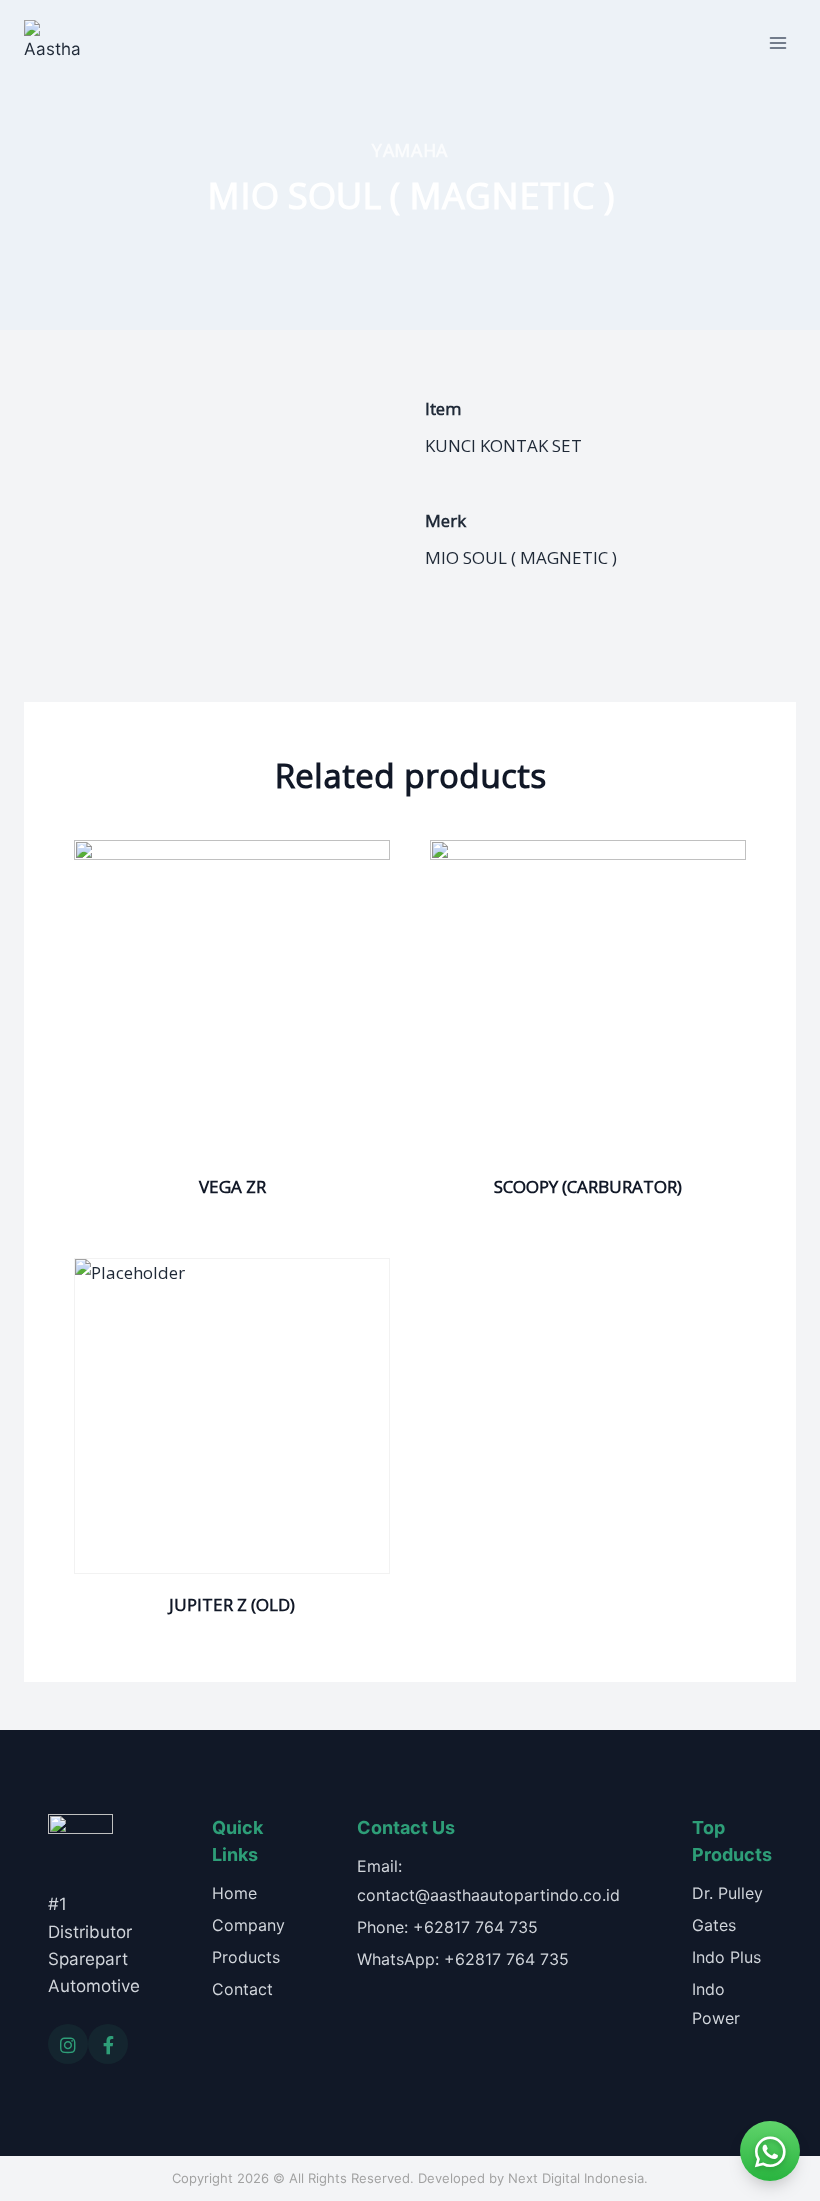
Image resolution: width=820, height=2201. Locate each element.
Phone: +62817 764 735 (447, 1927)
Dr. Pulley (727, 1893)
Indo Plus (726, 1957)
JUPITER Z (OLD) (232, 1604)
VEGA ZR (232, 1186)
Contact (242, 1989)
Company (248, 1925)
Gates (714, 1925)
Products (246, 1957)
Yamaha (410, 150)
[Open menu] (777, 42)
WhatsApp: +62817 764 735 (463, 1959)
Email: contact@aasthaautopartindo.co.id (488, 1880)
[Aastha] (52, 43)
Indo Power (716, 2003)
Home (234, 1893)
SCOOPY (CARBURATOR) (588, 1186)
